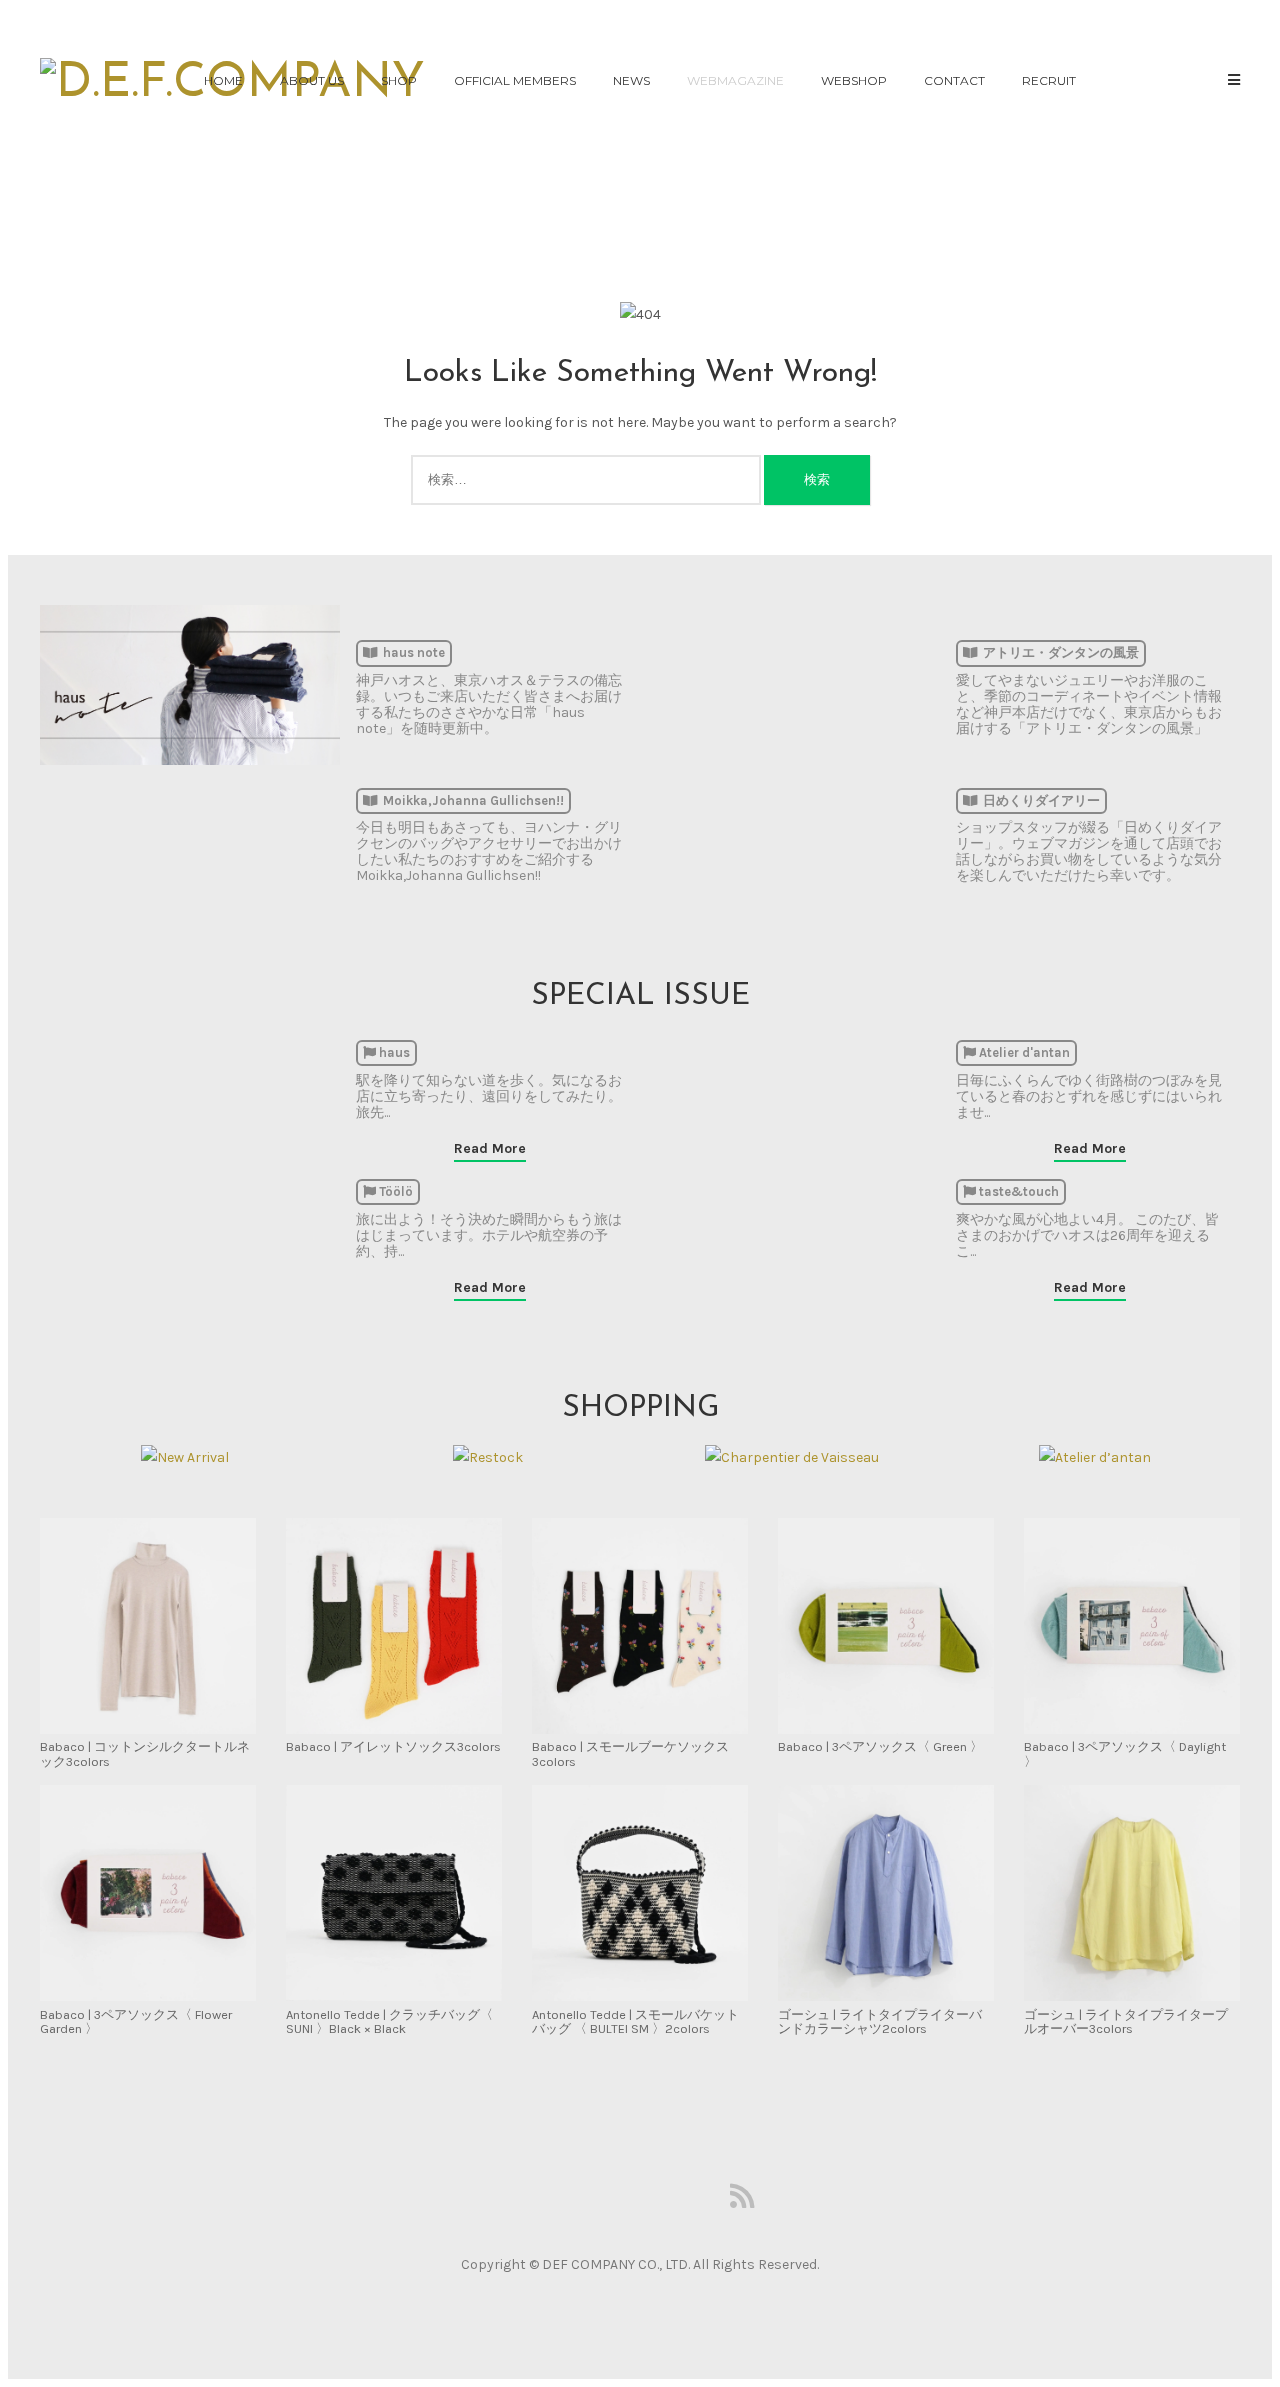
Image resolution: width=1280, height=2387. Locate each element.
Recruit (1049, 80)
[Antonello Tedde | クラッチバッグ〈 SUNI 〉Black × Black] (394, 1894)
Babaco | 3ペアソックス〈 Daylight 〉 (1125, 1753)
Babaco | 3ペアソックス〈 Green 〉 (880, 1746)
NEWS (631, 80)
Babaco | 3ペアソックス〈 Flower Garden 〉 (136, 2021)
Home (223, 80)
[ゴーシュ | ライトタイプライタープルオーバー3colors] (1132, 1894)
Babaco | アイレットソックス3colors (393, 1746)
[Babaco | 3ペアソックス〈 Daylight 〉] (1132, 1627)
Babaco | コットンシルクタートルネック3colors (145, 1753)
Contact (954, 80)
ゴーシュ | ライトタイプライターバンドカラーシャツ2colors (880, 2021)
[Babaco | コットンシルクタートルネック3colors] (148, 1627)
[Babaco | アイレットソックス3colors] (394, 1627)
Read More (490, 1148)
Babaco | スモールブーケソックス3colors (630, 1753)
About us (312, 80)
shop (399, 80)
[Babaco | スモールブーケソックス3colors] (640, 1627)
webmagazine (735, 80)
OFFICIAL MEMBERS (515, 80)
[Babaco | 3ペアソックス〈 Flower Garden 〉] (148, 1894)
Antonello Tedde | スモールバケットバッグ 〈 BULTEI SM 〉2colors (635, 2021)
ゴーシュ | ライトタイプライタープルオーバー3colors (1126, 2021)
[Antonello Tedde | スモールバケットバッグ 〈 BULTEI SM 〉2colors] (640, 1894)
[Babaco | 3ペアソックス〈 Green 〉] (886, 1627)
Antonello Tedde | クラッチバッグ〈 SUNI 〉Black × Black (389, 2021)
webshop (854, 80)
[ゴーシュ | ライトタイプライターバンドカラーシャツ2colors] (886, 1894)
